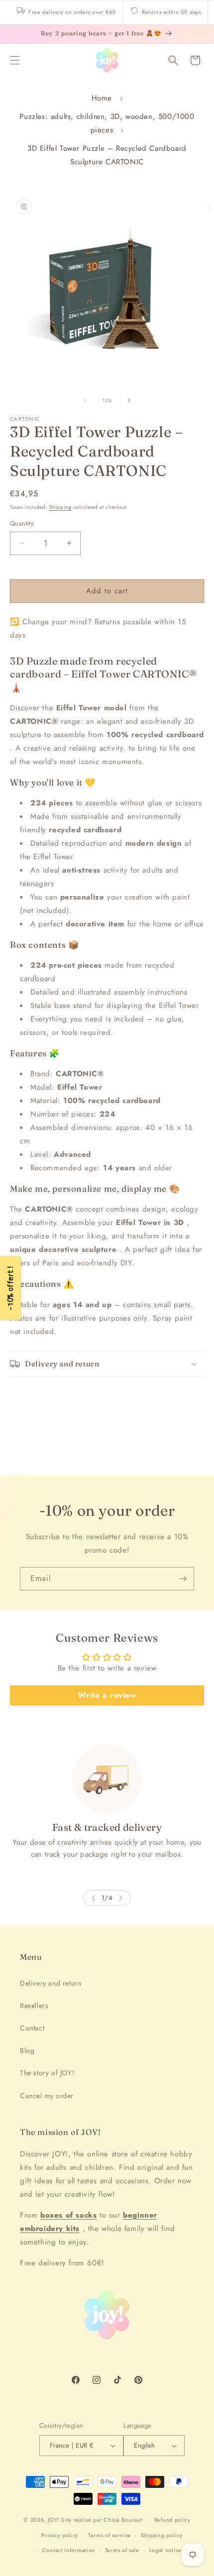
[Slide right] (129, 400)
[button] (15, 60)
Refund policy (172, 2520)
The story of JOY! (47, 2073)
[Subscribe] (183, 1579)
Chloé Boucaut (124, 2520)
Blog (27, 2050)
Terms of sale (122, 2550)
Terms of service (109, 2535)
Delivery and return (51, 1983)
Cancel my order (47, 2096)
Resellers (34, 2006)
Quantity (22, 523)
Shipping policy (162, 2535)
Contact (32, 2028)
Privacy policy (60, 2535)
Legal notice (165, 2550)
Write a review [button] (107, 1695)
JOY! (54, 2520)
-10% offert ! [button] (10, 1288)
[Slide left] (85, 400)
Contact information (69, 2550)
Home (102, 98)
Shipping (60, 507)
